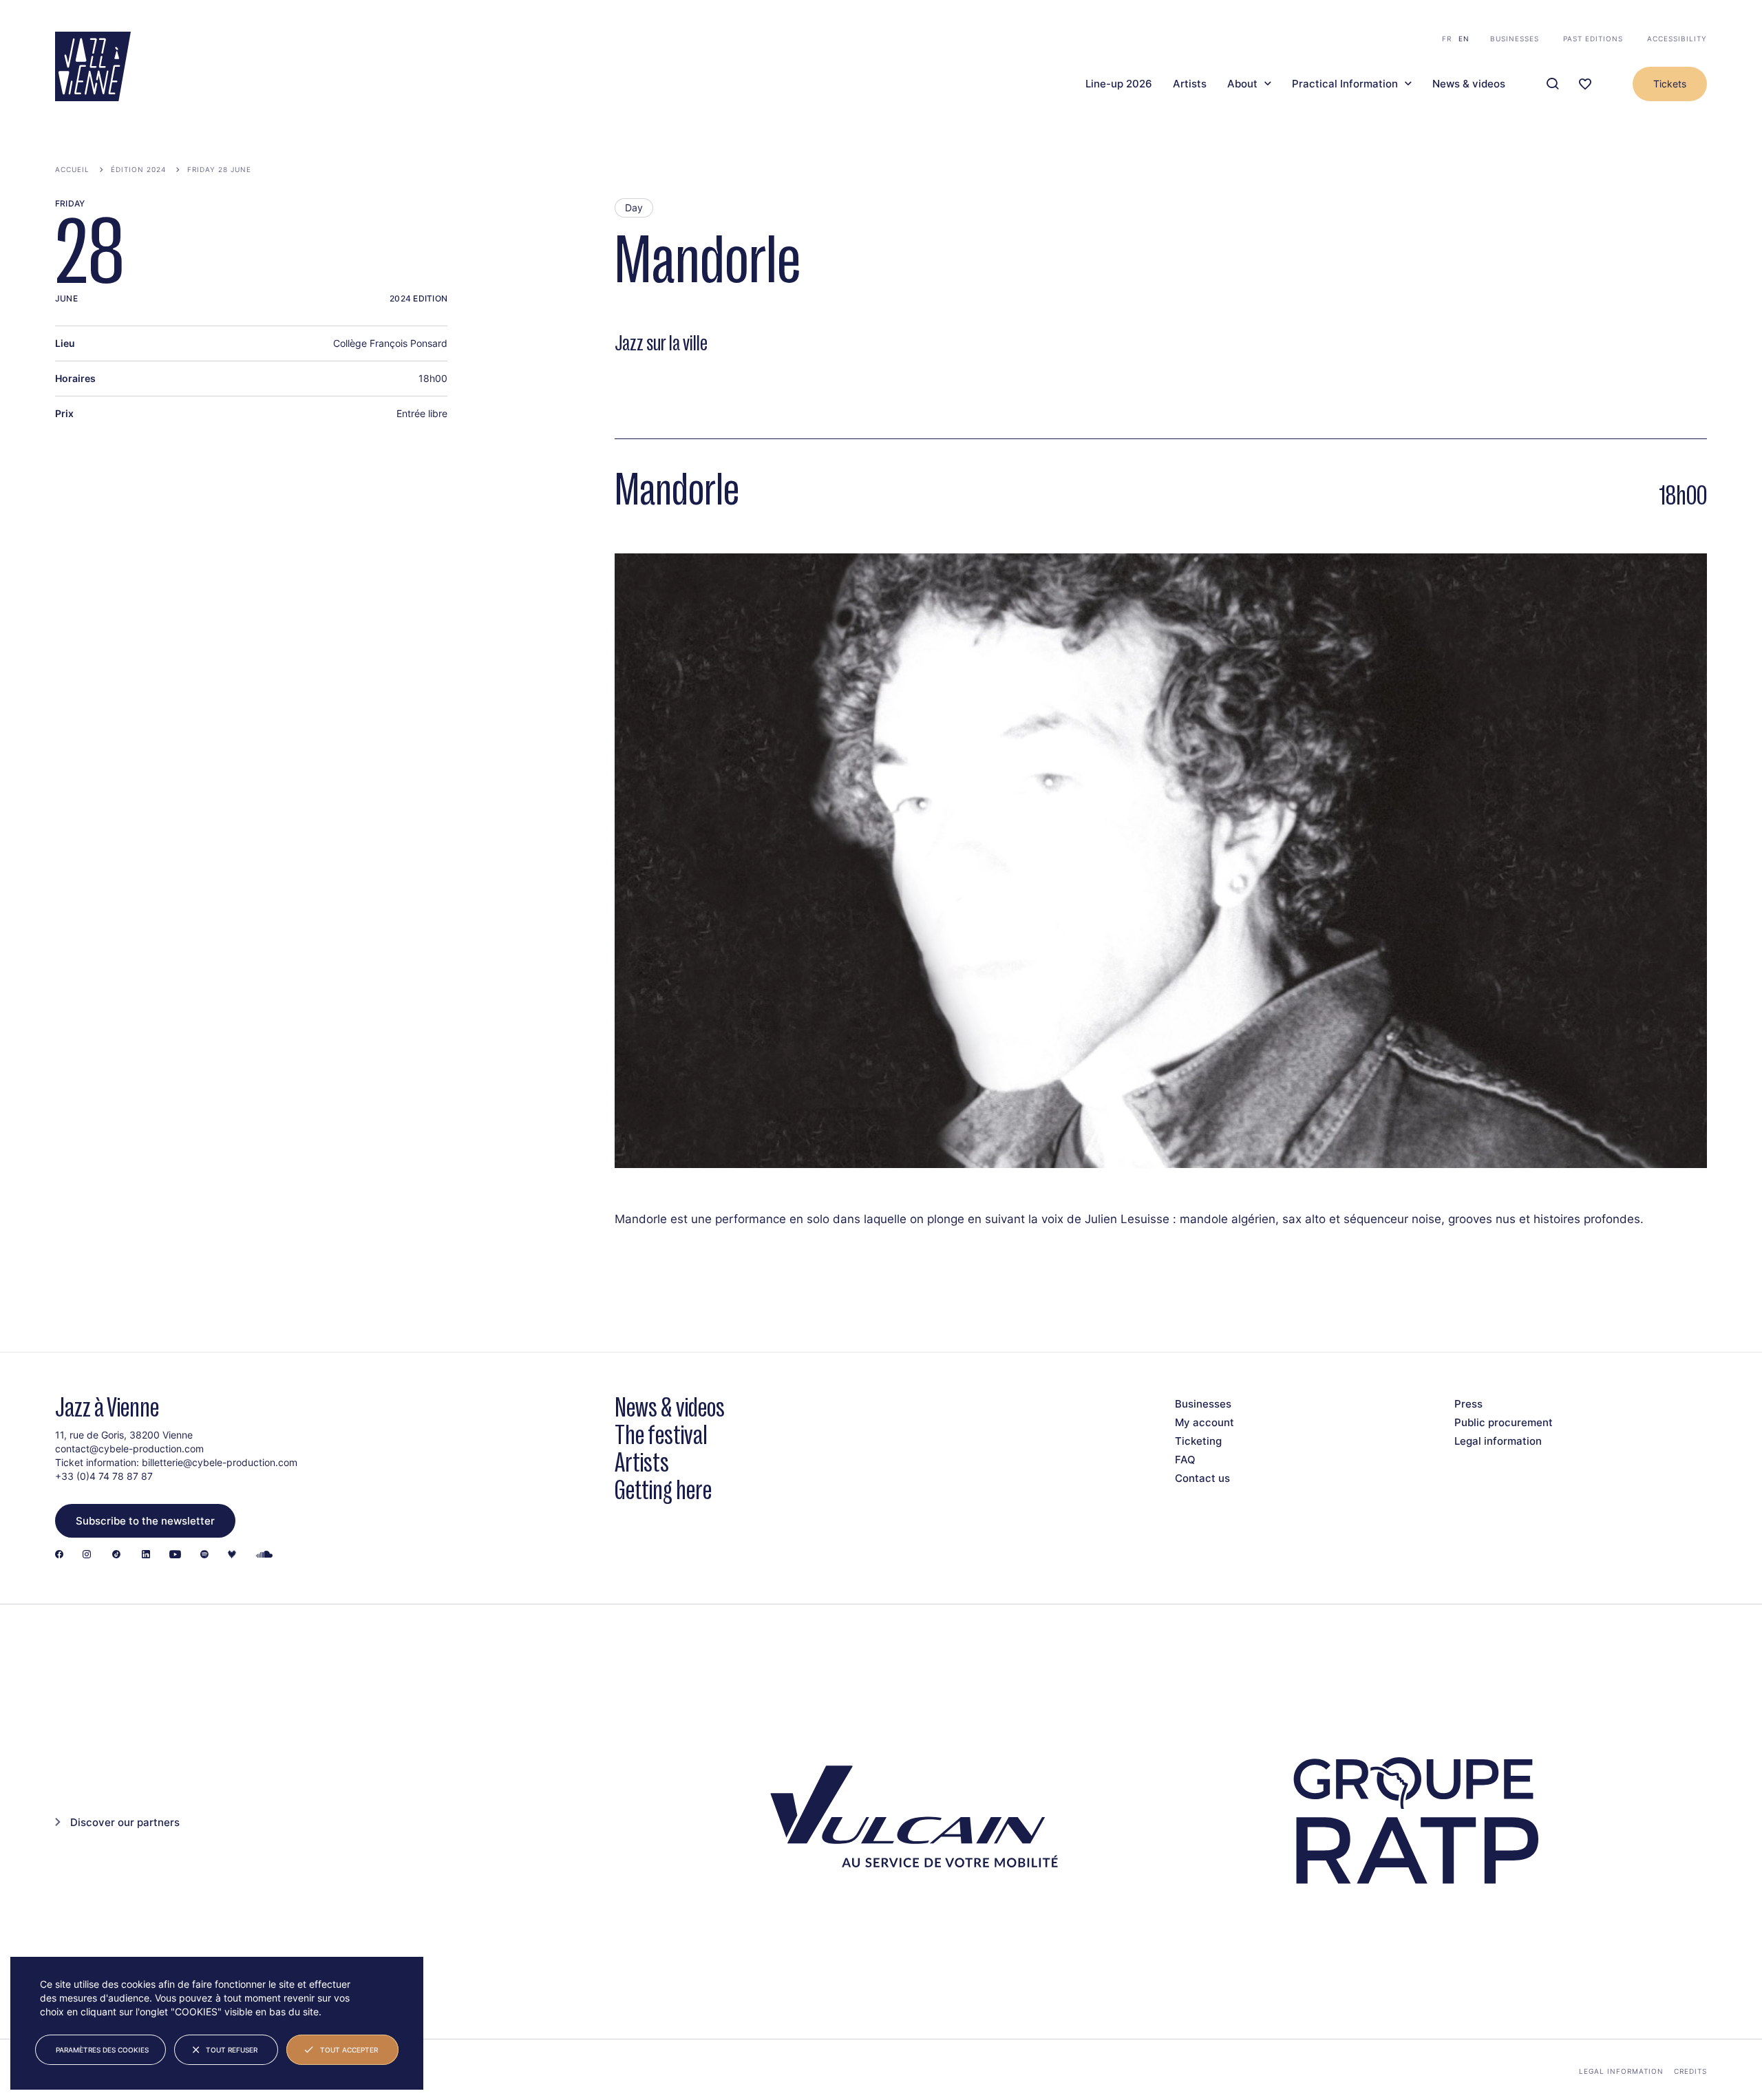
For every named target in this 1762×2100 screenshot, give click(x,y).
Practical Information (1345, 84)
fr (1447, 39)
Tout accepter (349, 2050)
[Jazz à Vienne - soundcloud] (264, 1555)
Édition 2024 (138, 169)
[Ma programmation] (1585, 84)
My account (1204, 1422)
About (1242, 84)
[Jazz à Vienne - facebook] (59, 1555)
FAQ (1185, 1460)
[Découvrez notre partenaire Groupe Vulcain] (908, 1821)
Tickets (1670, 84)
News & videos (1469, 84)
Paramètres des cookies (102, 2050)
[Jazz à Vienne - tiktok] (116, 1555)
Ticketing (1198, 1441)
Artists (1190, 84)
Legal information (1498, 1441)
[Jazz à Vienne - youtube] (175, 1555)
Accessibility (1677, 39)
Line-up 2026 (1119, 84)
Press (1468, 1404)
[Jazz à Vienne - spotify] (204, 1555)
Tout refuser (232, 2050)
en (1464, 39)
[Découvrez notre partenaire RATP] (1413, 1821)
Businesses (1515, 39)
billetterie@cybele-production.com (220, 1462)
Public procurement (1504, 1422)
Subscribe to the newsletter (145, 1521)
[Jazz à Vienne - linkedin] (146, 1555)
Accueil (72, 169)
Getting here (663, 1490)
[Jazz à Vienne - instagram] (87, 1555)
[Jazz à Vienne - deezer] (232, 1555)
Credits (1690, 2071)
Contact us (1202, 1478)
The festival (661, 1435)
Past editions (1593, 39)
